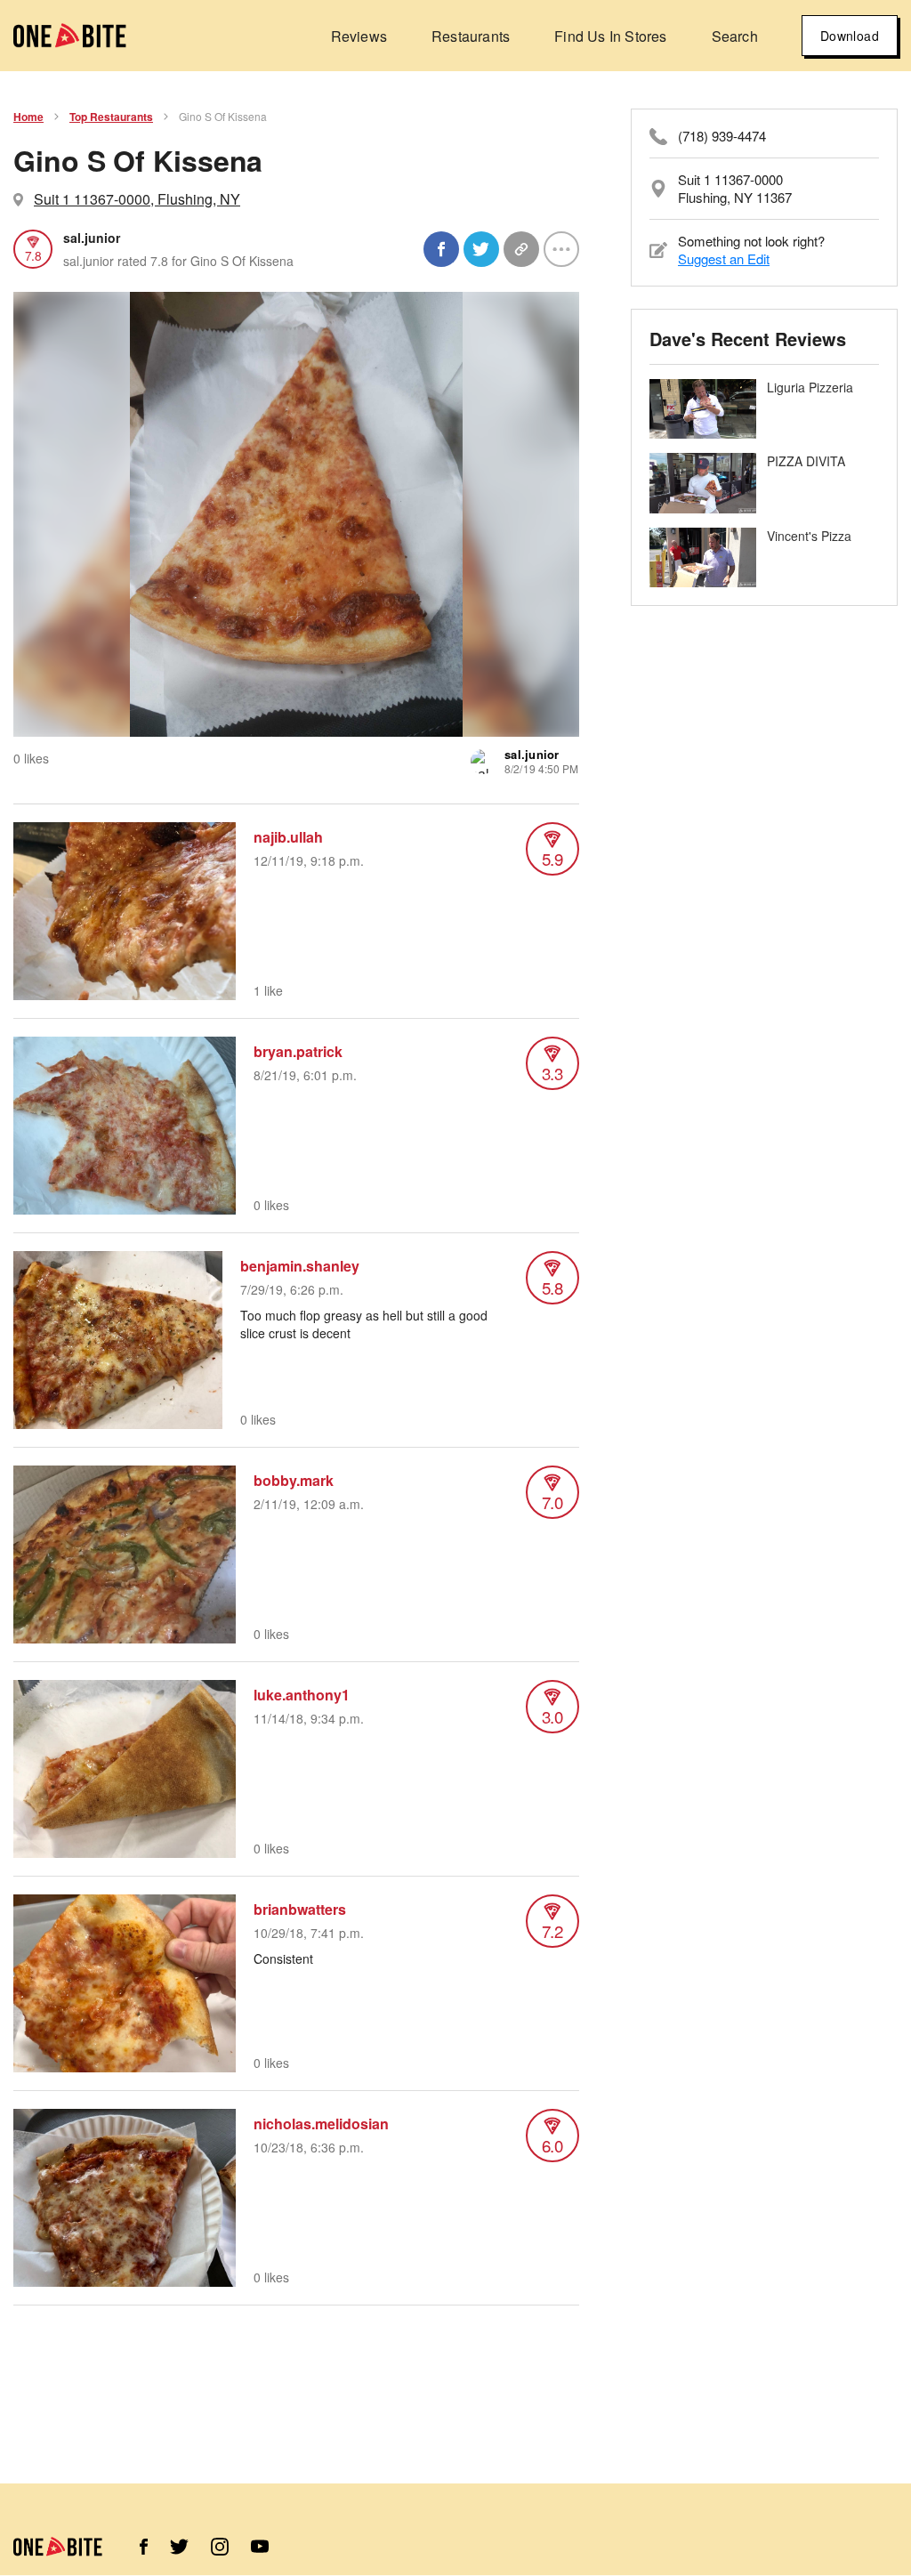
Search (735, 36)
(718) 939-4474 (722, 136)
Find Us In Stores (610, 36)
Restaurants (471, 36)
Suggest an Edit (724, 258)
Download (850, 36)
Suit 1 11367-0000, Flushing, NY (137, 199)
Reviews (359, 36)
